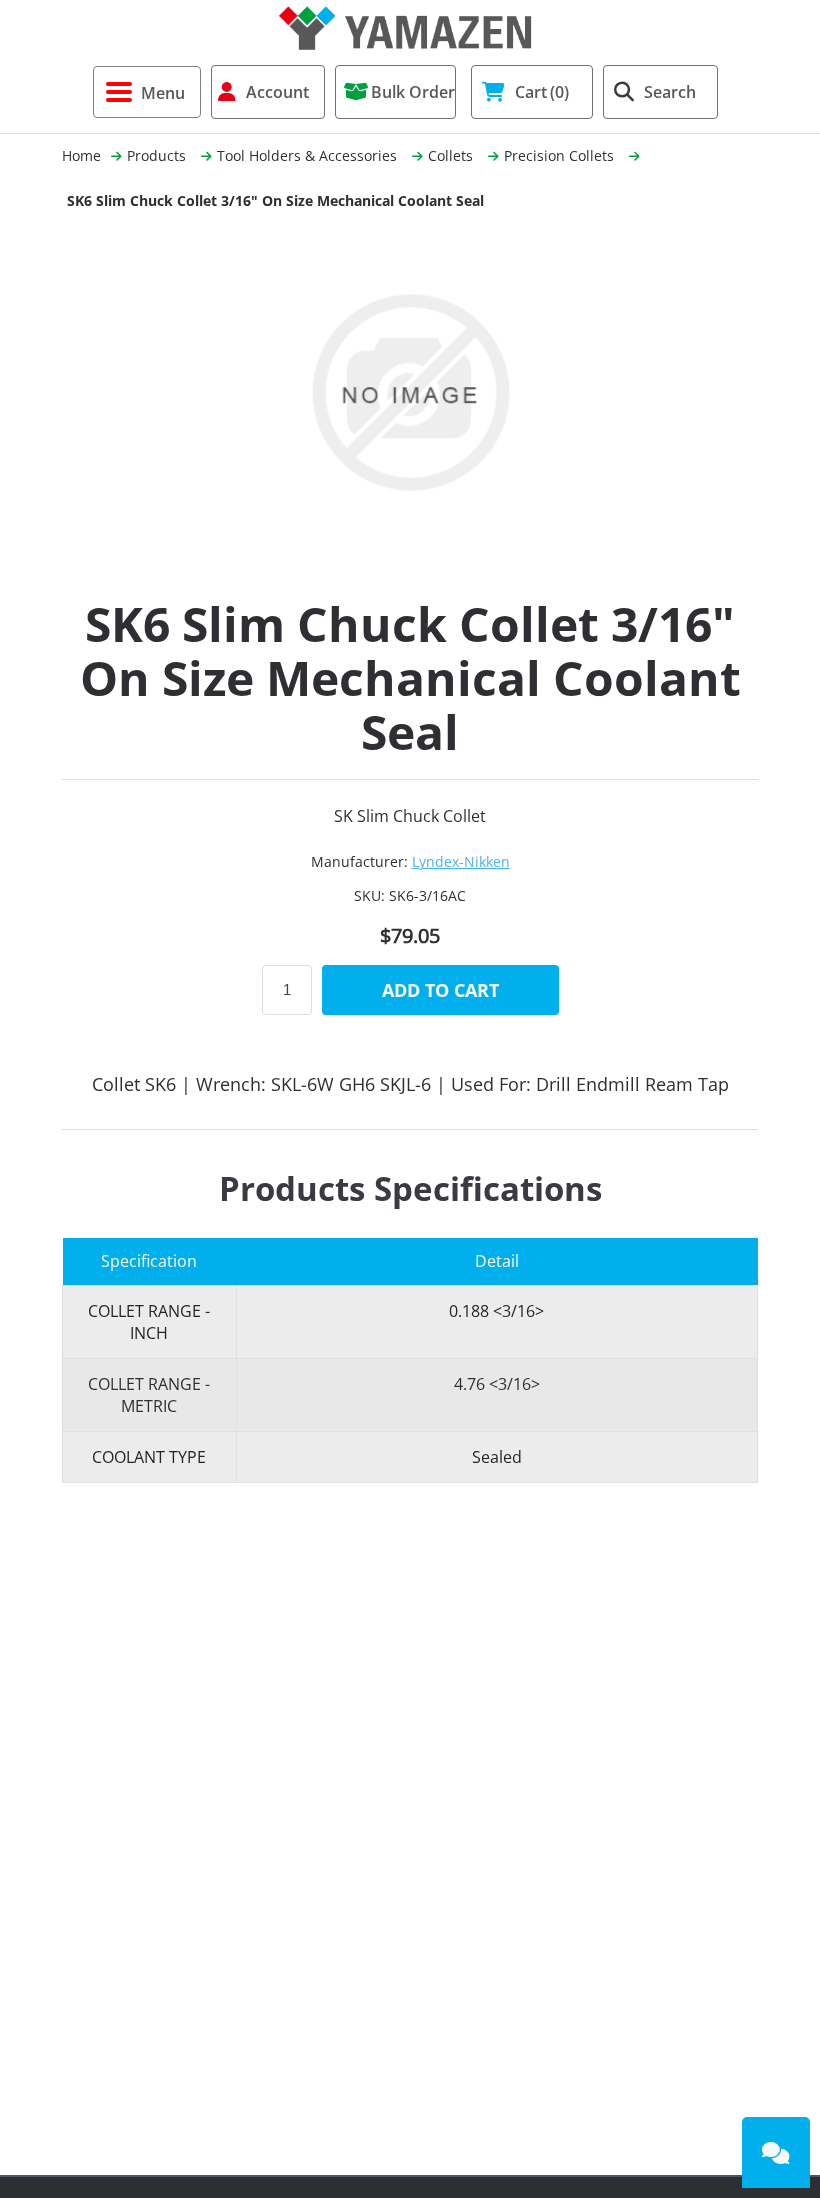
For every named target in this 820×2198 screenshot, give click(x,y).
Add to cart (440, 990)
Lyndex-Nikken (461, 861)
